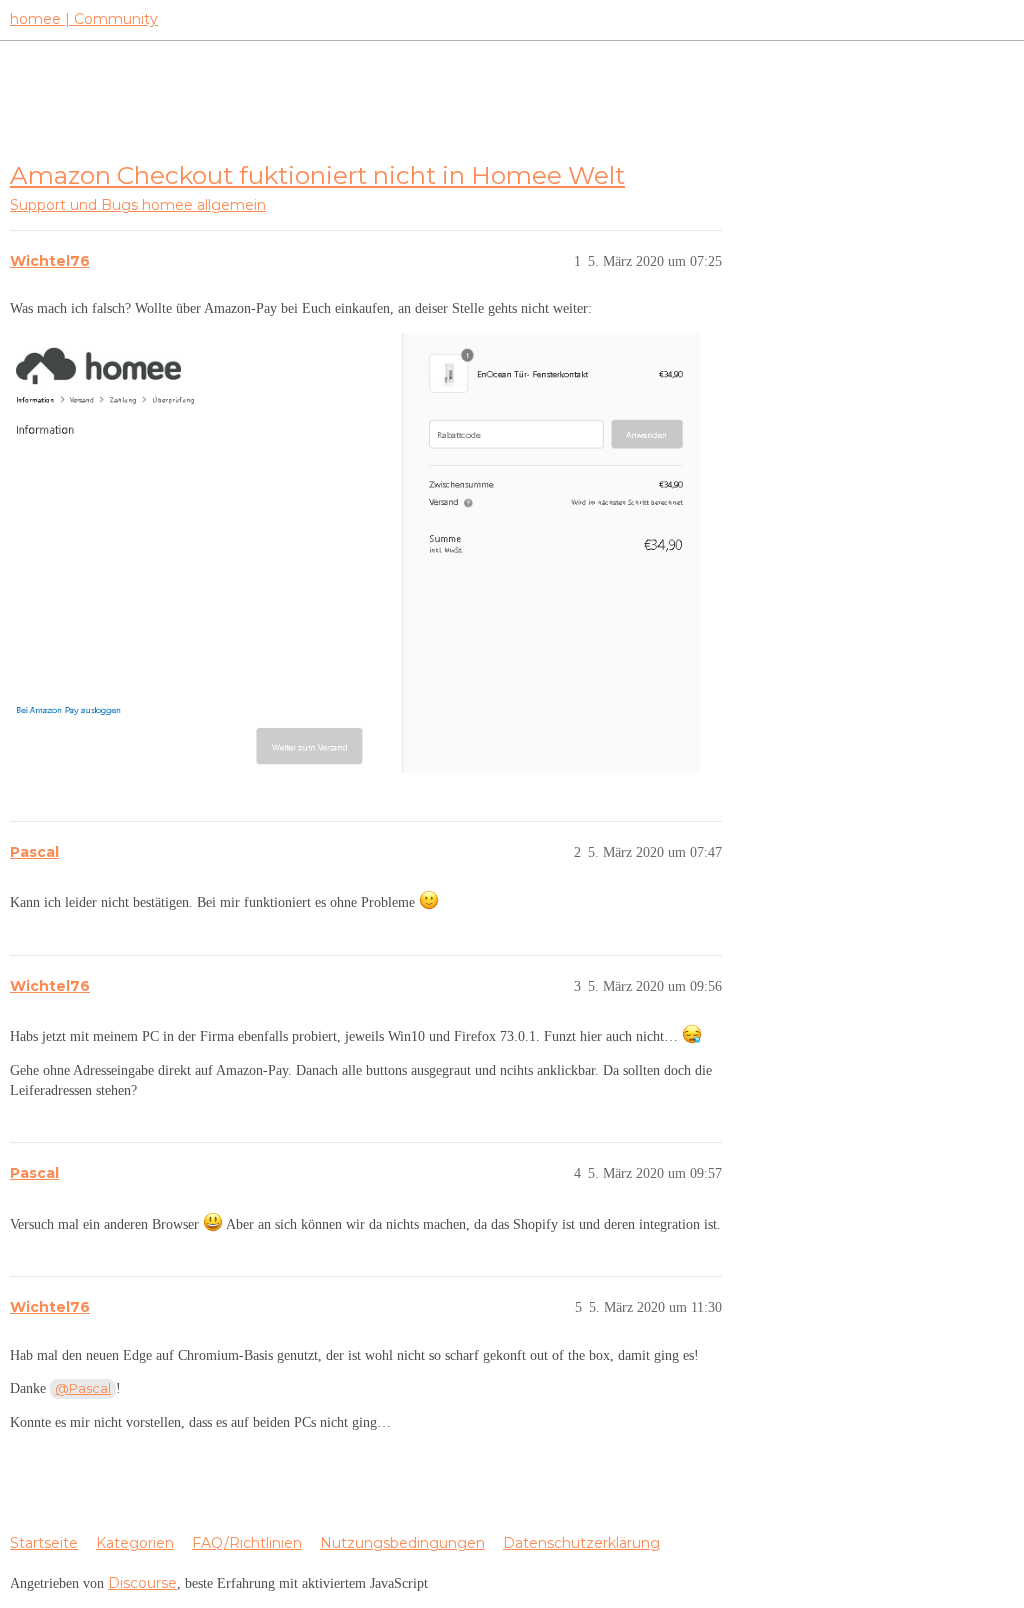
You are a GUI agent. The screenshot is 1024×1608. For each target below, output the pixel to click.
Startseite (44, 1543)
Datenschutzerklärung (581, 1543)
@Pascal (83, 1388)
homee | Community (84, 19)
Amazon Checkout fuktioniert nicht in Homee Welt (317, 175)
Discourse (142, 1583)
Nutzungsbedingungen (402, 1543)
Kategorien (135, 1543)
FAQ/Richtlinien (247, 1543)
